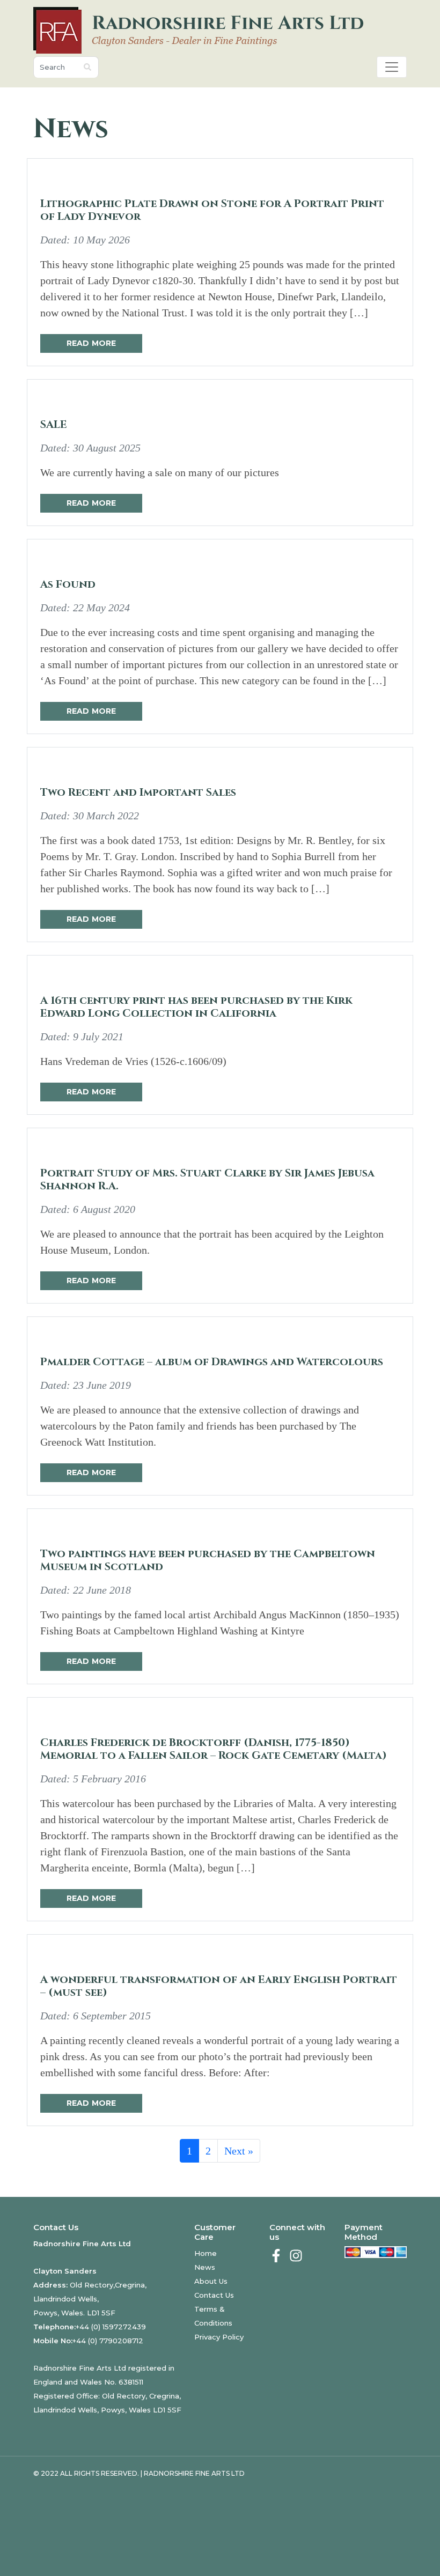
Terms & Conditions (213, 2316)
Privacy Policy (219, 2337)
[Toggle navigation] (392, 67)
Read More (91, 343)
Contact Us (214, 2295)
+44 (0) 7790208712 (108, 2341)
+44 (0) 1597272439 (111, 2327)
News (205, 2267)
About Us (211, 2281)
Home (206, 2253)
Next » (239, 2151)
